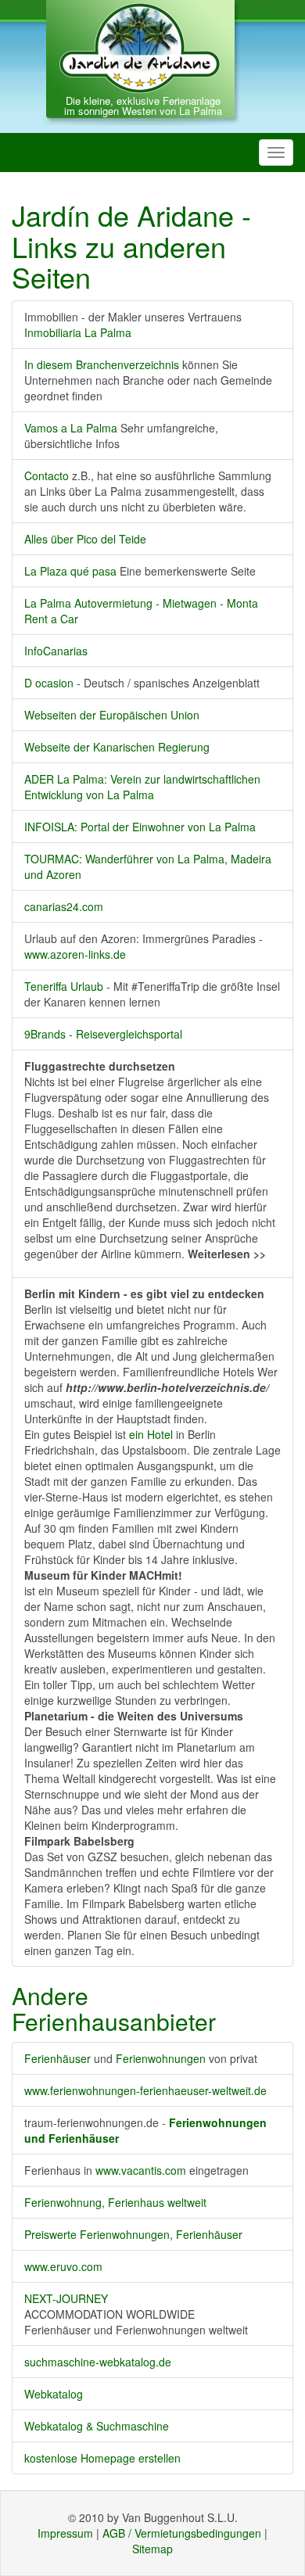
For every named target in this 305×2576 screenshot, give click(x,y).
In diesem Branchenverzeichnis (102, 364)
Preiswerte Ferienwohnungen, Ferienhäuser (133, 2234)
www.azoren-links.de (75, 954)
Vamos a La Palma (71, 428)
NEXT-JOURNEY (66, 2298)
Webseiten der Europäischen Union (112, 715)
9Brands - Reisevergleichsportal (103, 1034)
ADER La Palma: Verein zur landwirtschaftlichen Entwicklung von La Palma (142, 787)
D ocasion (50, 683)
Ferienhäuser (57, 2058)
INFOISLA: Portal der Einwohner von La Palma (140, 827)
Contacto (47, 475)
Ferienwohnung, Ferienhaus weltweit (115, 2202)
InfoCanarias (56, 651)
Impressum (65, 2533)
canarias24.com (64, 906)
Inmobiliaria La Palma (78, 332)
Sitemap (152, 2549)
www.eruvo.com (63, 2266)
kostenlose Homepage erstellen (102, 2458)
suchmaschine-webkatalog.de (98, 2362)
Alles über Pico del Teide (85, 539)
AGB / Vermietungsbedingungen (182, 2533)
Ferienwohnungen (161, 2058)
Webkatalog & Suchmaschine (97, 2426)
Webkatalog (54, 2394)
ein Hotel (151, 1434)
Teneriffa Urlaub (64, 986)
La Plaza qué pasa (70, 571)
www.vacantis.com (136, 2170)
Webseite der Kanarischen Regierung (117, 747)
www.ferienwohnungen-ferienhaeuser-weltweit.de (145, 2090)
